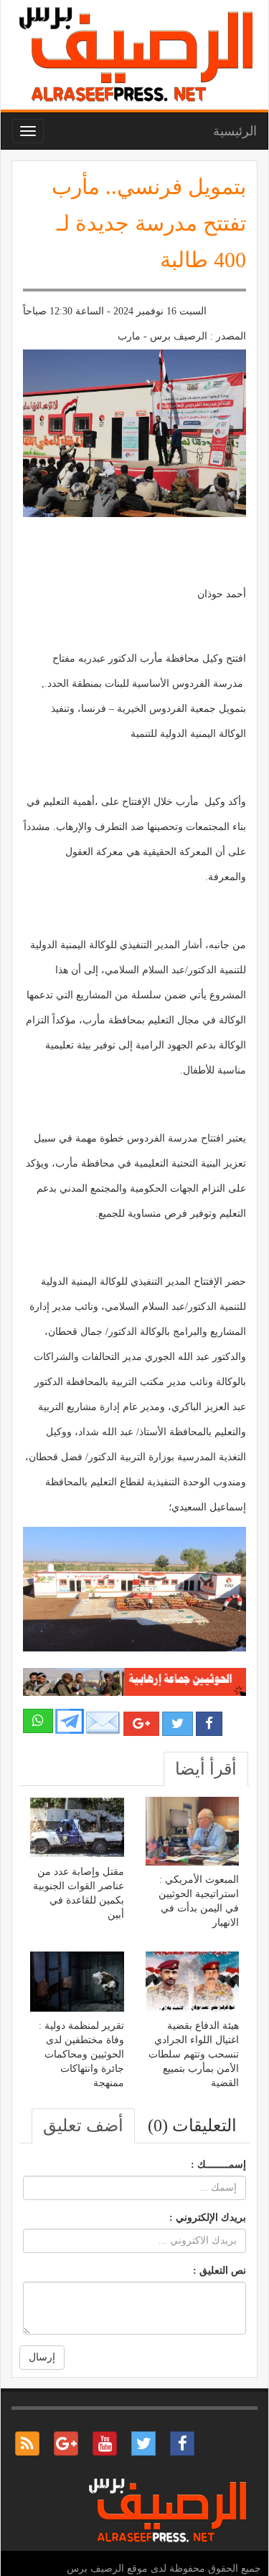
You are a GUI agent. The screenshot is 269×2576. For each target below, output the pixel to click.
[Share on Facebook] (209, 1724)
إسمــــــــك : (218, 2165)
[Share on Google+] (141, 1724)
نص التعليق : (220, 2271)
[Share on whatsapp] (38, 1721)
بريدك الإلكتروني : (208, 2218)
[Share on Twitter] (178, 1724)
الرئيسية (235, 131)
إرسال (42, 2357)
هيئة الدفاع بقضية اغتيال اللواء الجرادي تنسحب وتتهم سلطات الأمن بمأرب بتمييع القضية (194, 2054)
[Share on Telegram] (70, 1721)
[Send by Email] (103, 1723)
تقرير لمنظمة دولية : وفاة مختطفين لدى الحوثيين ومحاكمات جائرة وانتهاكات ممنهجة (81, 2054)
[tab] (206, 1769)
